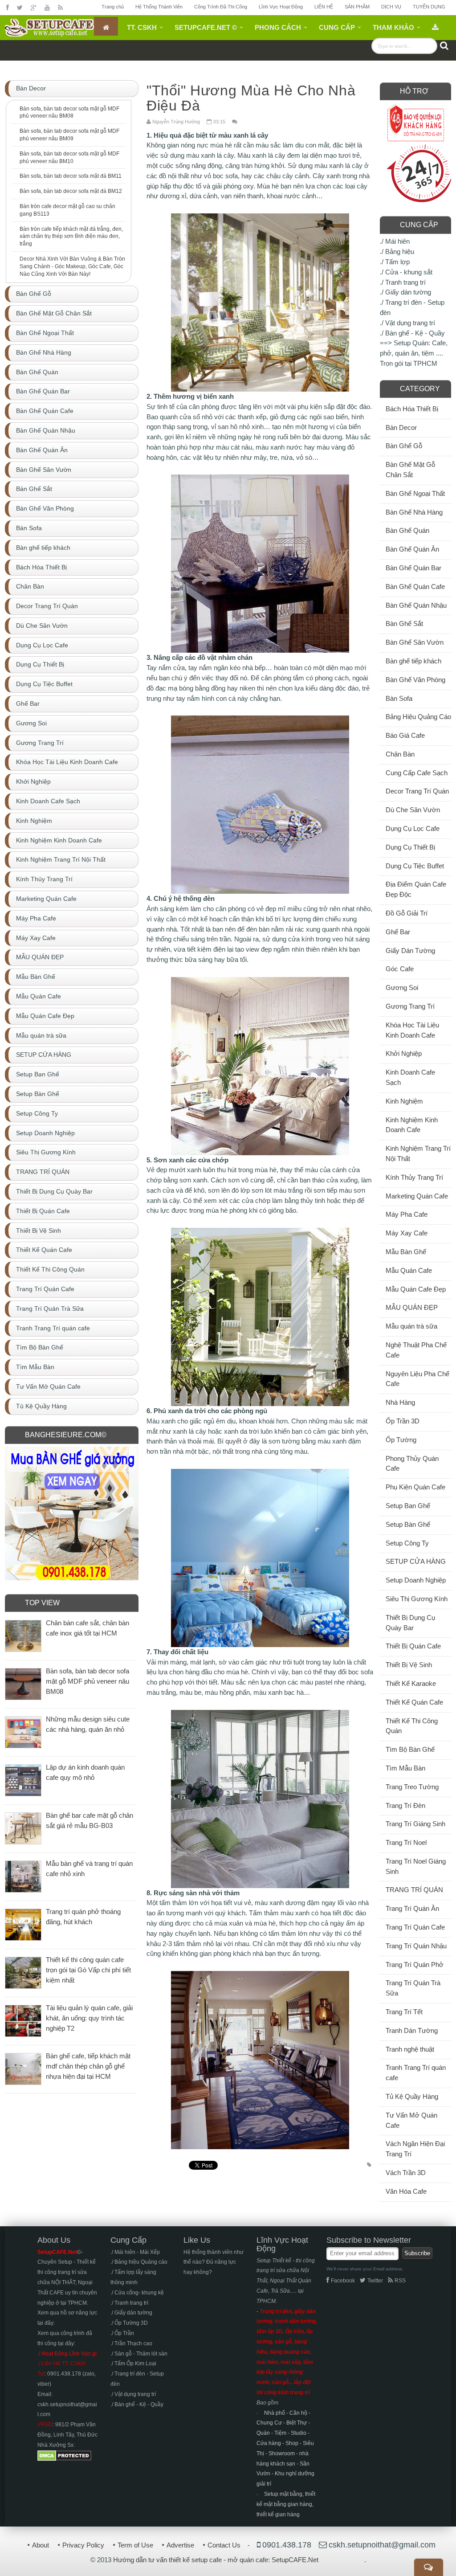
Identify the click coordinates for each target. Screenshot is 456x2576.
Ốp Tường (401, 1440)
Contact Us (224, 2545)
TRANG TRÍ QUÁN (414, 1890)
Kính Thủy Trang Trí (414, 1177)
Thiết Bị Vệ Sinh (409, 1665)
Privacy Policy (83, 2545)
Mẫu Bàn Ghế (406, 1252)
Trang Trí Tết (404, 2012)
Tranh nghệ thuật (410, 2049)
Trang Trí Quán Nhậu (416, 1946)
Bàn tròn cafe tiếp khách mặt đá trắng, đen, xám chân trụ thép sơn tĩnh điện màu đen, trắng (71, 237)
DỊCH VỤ (391, 7)
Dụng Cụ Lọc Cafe (413, 828)
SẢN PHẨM (357, 7)
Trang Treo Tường (412, 1787)
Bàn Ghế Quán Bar (413, 568)
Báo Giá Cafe (405, 735)
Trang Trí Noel (406, 1842)
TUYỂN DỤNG (429, 7)
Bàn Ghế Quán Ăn (412, 549)
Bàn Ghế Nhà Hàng (414, 512)
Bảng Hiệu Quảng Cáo (418, 717)
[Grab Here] (435, 26)
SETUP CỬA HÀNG (416, 1561)
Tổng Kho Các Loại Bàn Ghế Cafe (102, 65)
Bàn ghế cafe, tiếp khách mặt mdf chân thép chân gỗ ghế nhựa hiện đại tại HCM (88, 2066)
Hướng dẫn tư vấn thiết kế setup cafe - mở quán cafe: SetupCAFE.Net (216, 2560)
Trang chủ (113, 7)
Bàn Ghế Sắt (404, 624)
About (41, 2545)
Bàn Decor (401, 427)
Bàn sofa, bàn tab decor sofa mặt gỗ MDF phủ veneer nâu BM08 (69, 112)
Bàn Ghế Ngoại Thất (415, 493)
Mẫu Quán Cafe (409, 1270)
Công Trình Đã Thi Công (221, 7)
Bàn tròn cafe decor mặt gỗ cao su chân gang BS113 (67, 210)
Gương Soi (402, 987)
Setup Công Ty (407, 1543)
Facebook (343, 2281)
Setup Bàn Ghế (408, 1524)
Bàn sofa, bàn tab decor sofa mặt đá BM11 (71, 176)
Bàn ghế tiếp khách (413, 661)
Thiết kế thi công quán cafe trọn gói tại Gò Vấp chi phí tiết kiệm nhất (88, 1970)
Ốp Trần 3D (403, 1421)
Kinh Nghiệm (404, 1101)
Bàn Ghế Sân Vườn (415, 642)
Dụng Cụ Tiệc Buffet (415, 866)
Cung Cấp (337, 27)
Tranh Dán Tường (412, 2030)
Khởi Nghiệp (404, 1053)
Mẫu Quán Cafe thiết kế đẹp (204, 65)
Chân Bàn (400, 754)
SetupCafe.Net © (206, 27)
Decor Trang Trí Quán (417, 791)
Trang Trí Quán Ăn (412, 1908)
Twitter (375, 2281)
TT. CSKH (142, 27)
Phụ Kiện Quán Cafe (415, 1487)
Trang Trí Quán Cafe (415, 1927)
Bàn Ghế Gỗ (404, 446)
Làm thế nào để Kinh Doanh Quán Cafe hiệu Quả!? (332, 65)
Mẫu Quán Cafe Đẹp (416, 1289)
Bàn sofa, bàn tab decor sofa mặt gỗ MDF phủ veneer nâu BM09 (69, 135)
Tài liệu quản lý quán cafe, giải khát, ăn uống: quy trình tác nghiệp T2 (89, 2018)
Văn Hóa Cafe (406, 2191)
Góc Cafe (400, 969)
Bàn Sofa (399, 698)
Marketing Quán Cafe (417, 1196)
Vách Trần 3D (406, 2173)
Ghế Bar (398, 932)
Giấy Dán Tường (410, 951)
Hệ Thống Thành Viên (159, 7)
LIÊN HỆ (324, 7)
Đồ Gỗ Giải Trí (407, 913)
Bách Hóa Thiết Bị (412, 409)
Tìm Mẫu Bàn (405, 1768)
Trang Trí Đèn (405, 1805)
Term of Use (135, 2545)
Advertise (180, 2545)
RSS (400, 2281)
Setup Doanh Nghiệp (416, 1580)
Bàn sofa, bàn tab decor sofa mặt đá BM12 (71, 191)
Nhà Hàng (400, 1402)
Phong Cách (278, 27)
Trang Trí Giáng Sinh (415, 1824)
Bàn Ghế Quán (407, 530)
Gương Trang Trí (410, 1006)
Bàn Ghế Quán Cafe (415, 587)
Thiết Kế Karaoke (411, 1683)
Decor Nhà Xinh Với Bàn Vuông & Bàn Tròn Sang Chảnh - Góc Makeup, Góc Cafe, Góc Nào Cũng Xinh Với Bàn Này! (72, 266)
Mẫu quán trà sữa (411, 1326)
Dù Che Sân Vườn (413, 810)
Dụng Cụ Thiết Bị (410, 847)
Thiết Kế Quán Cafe (414, 1702)
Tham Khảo (393, 27)
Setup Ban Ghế (408, 1506)
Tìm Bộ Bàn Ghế (410, 1749)
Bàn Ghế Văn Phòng (415, 680)
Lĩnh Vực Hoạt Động (281, 7)
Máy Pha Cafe (407, 1214)
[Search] (444, 45)
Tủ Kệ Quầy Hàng (412, 2096)
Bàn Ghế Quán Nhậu (416, 605)
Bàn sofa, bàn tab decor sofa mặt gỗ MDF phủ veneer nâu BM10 (69, 157)
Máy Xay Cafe (407, 1233)
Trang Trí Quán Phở (415, 1965)
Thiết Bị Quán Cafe (413, 1646)
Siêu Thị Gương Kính (417, 1599)
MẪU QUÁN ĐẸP (412, 1307)
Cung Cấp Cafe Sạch (417, 773)
